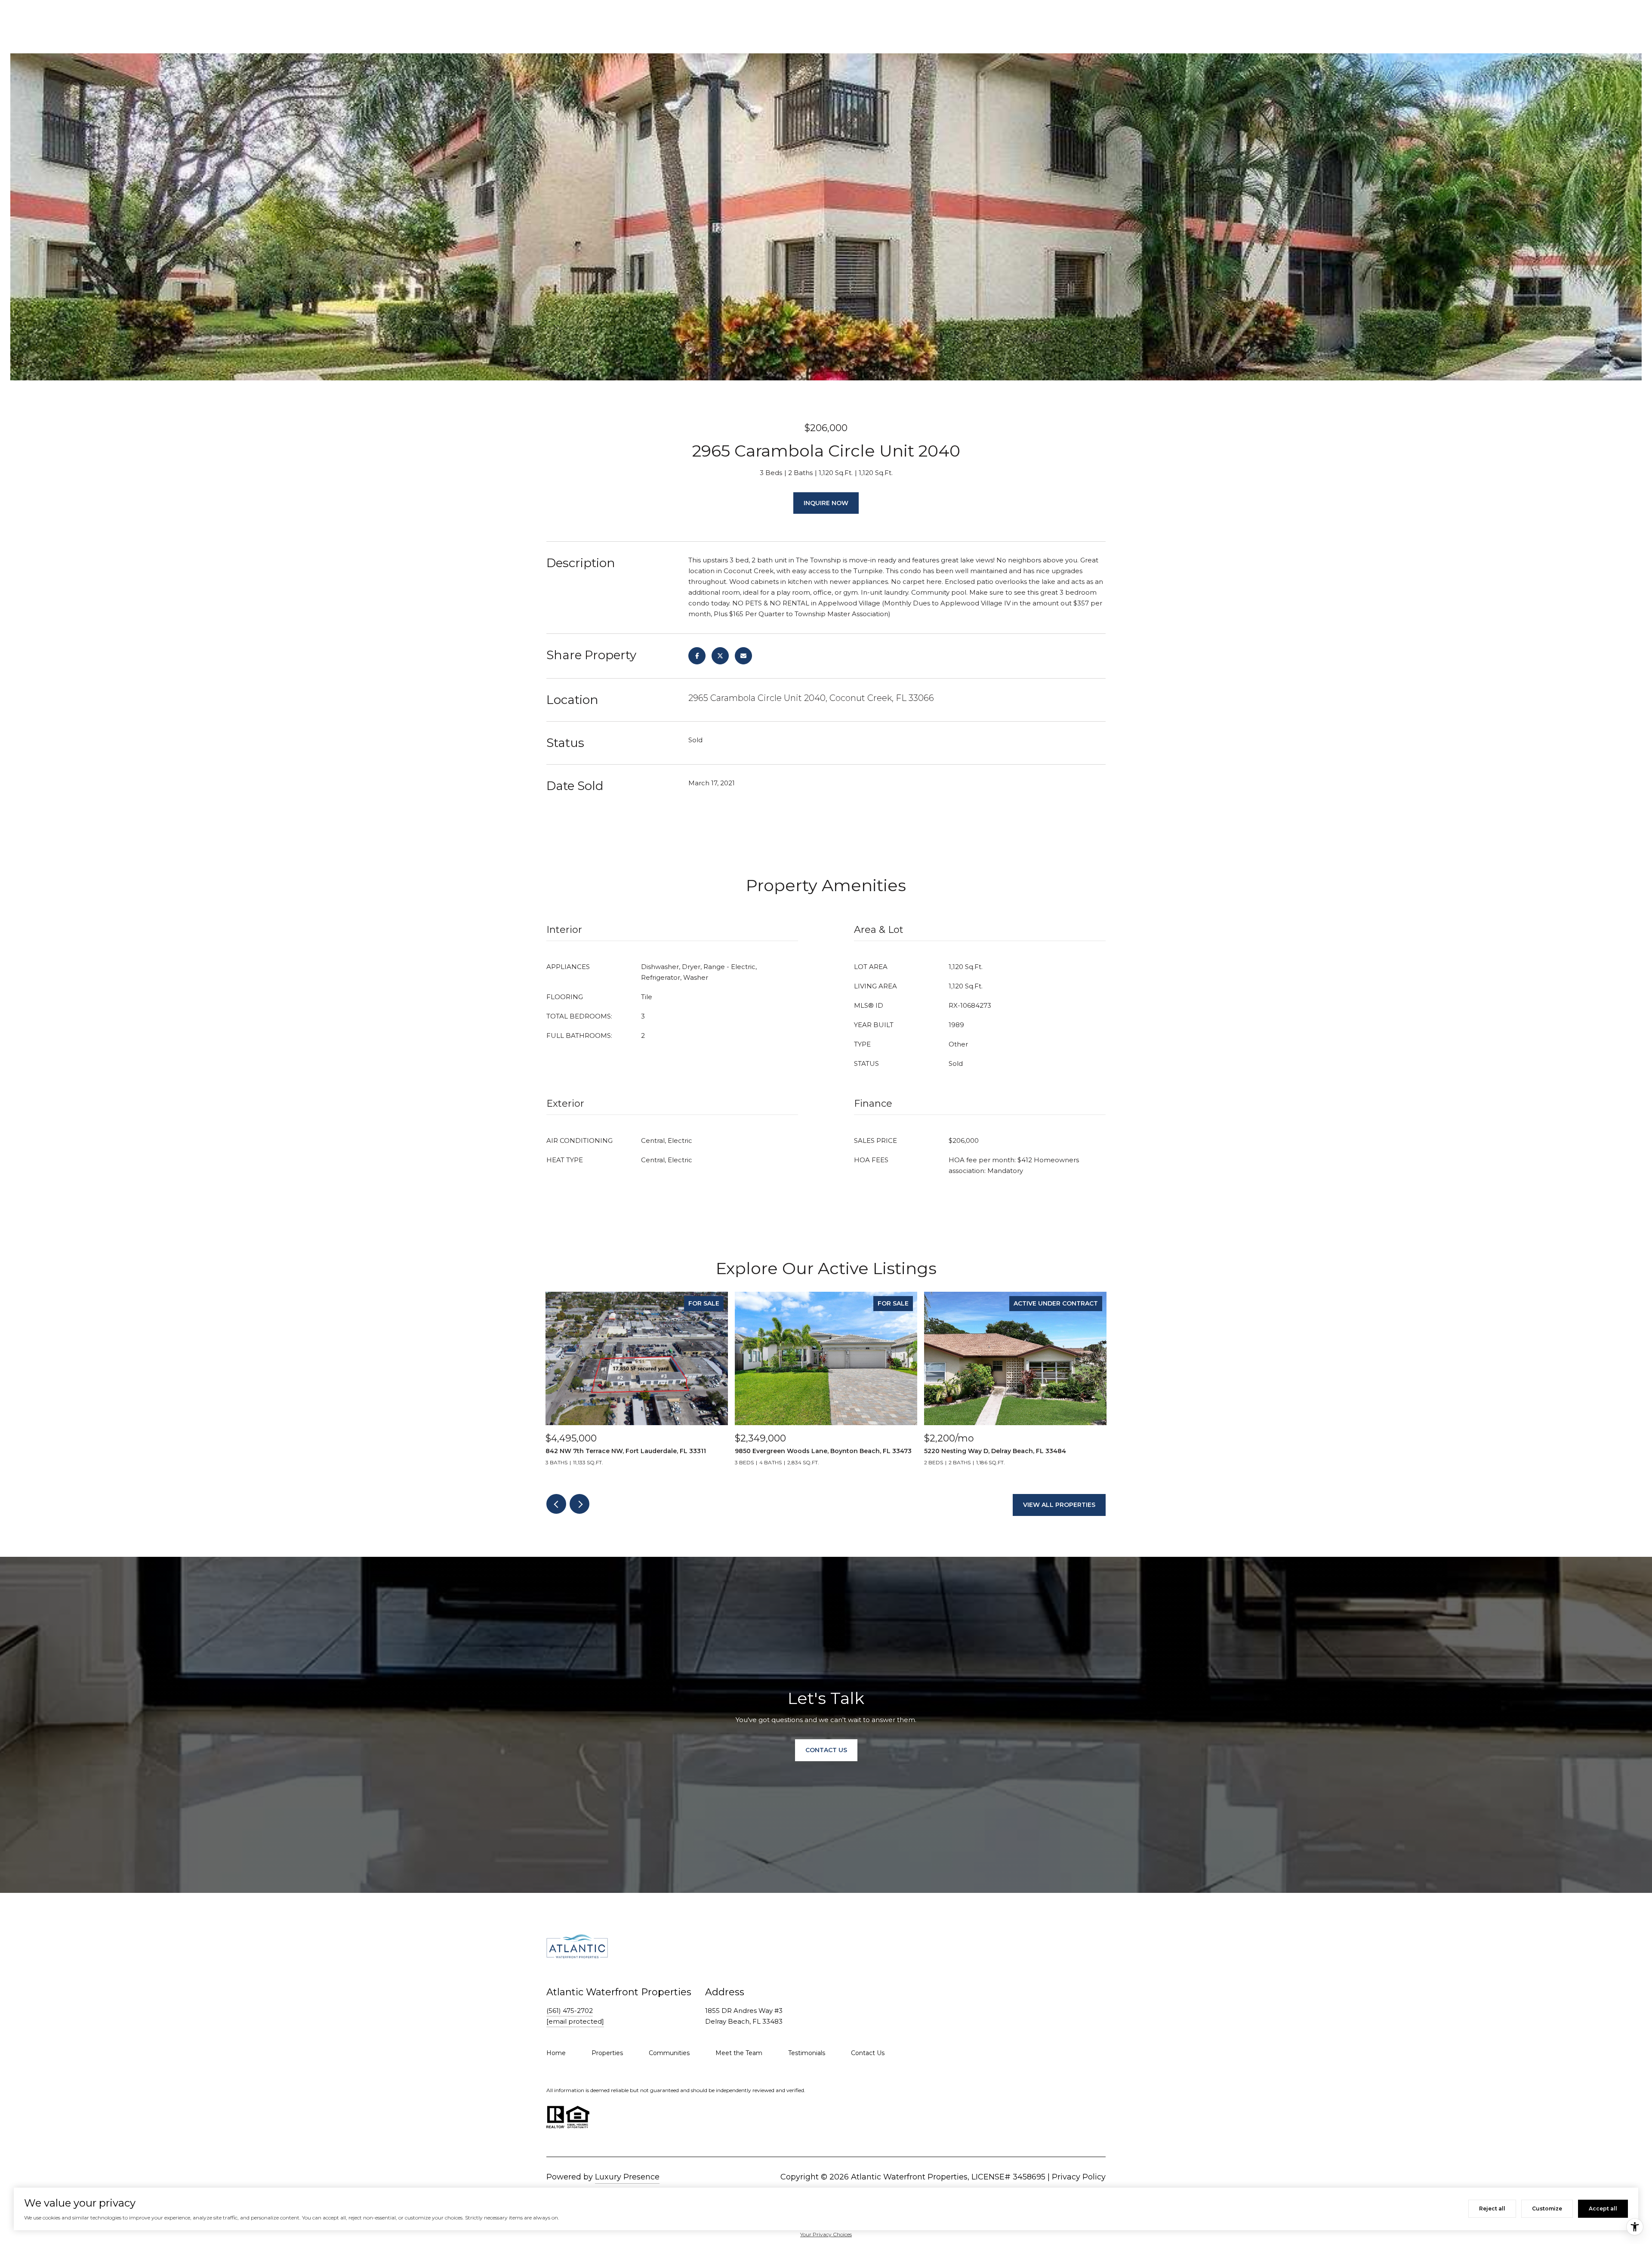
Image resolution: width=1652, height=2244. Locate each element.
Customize (1547, 2209)
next (579, 1504)
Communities (669, 2053)
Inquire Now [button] (826, 503)
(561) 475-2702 (570, 2011)
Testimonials (807, 2053)
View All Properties (1059, 1505)
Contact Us (868, 2053)
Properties (607, 2053)
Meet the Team (739, 2053)
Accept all (1603, 2209)
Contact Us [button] (826, 1750)
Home (556, 2053)
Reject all (1492, 2209)
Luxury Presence (627, 2177)
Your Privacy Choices (826, 2234)
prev (556, 1504)
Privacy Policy (1079, 2177)
